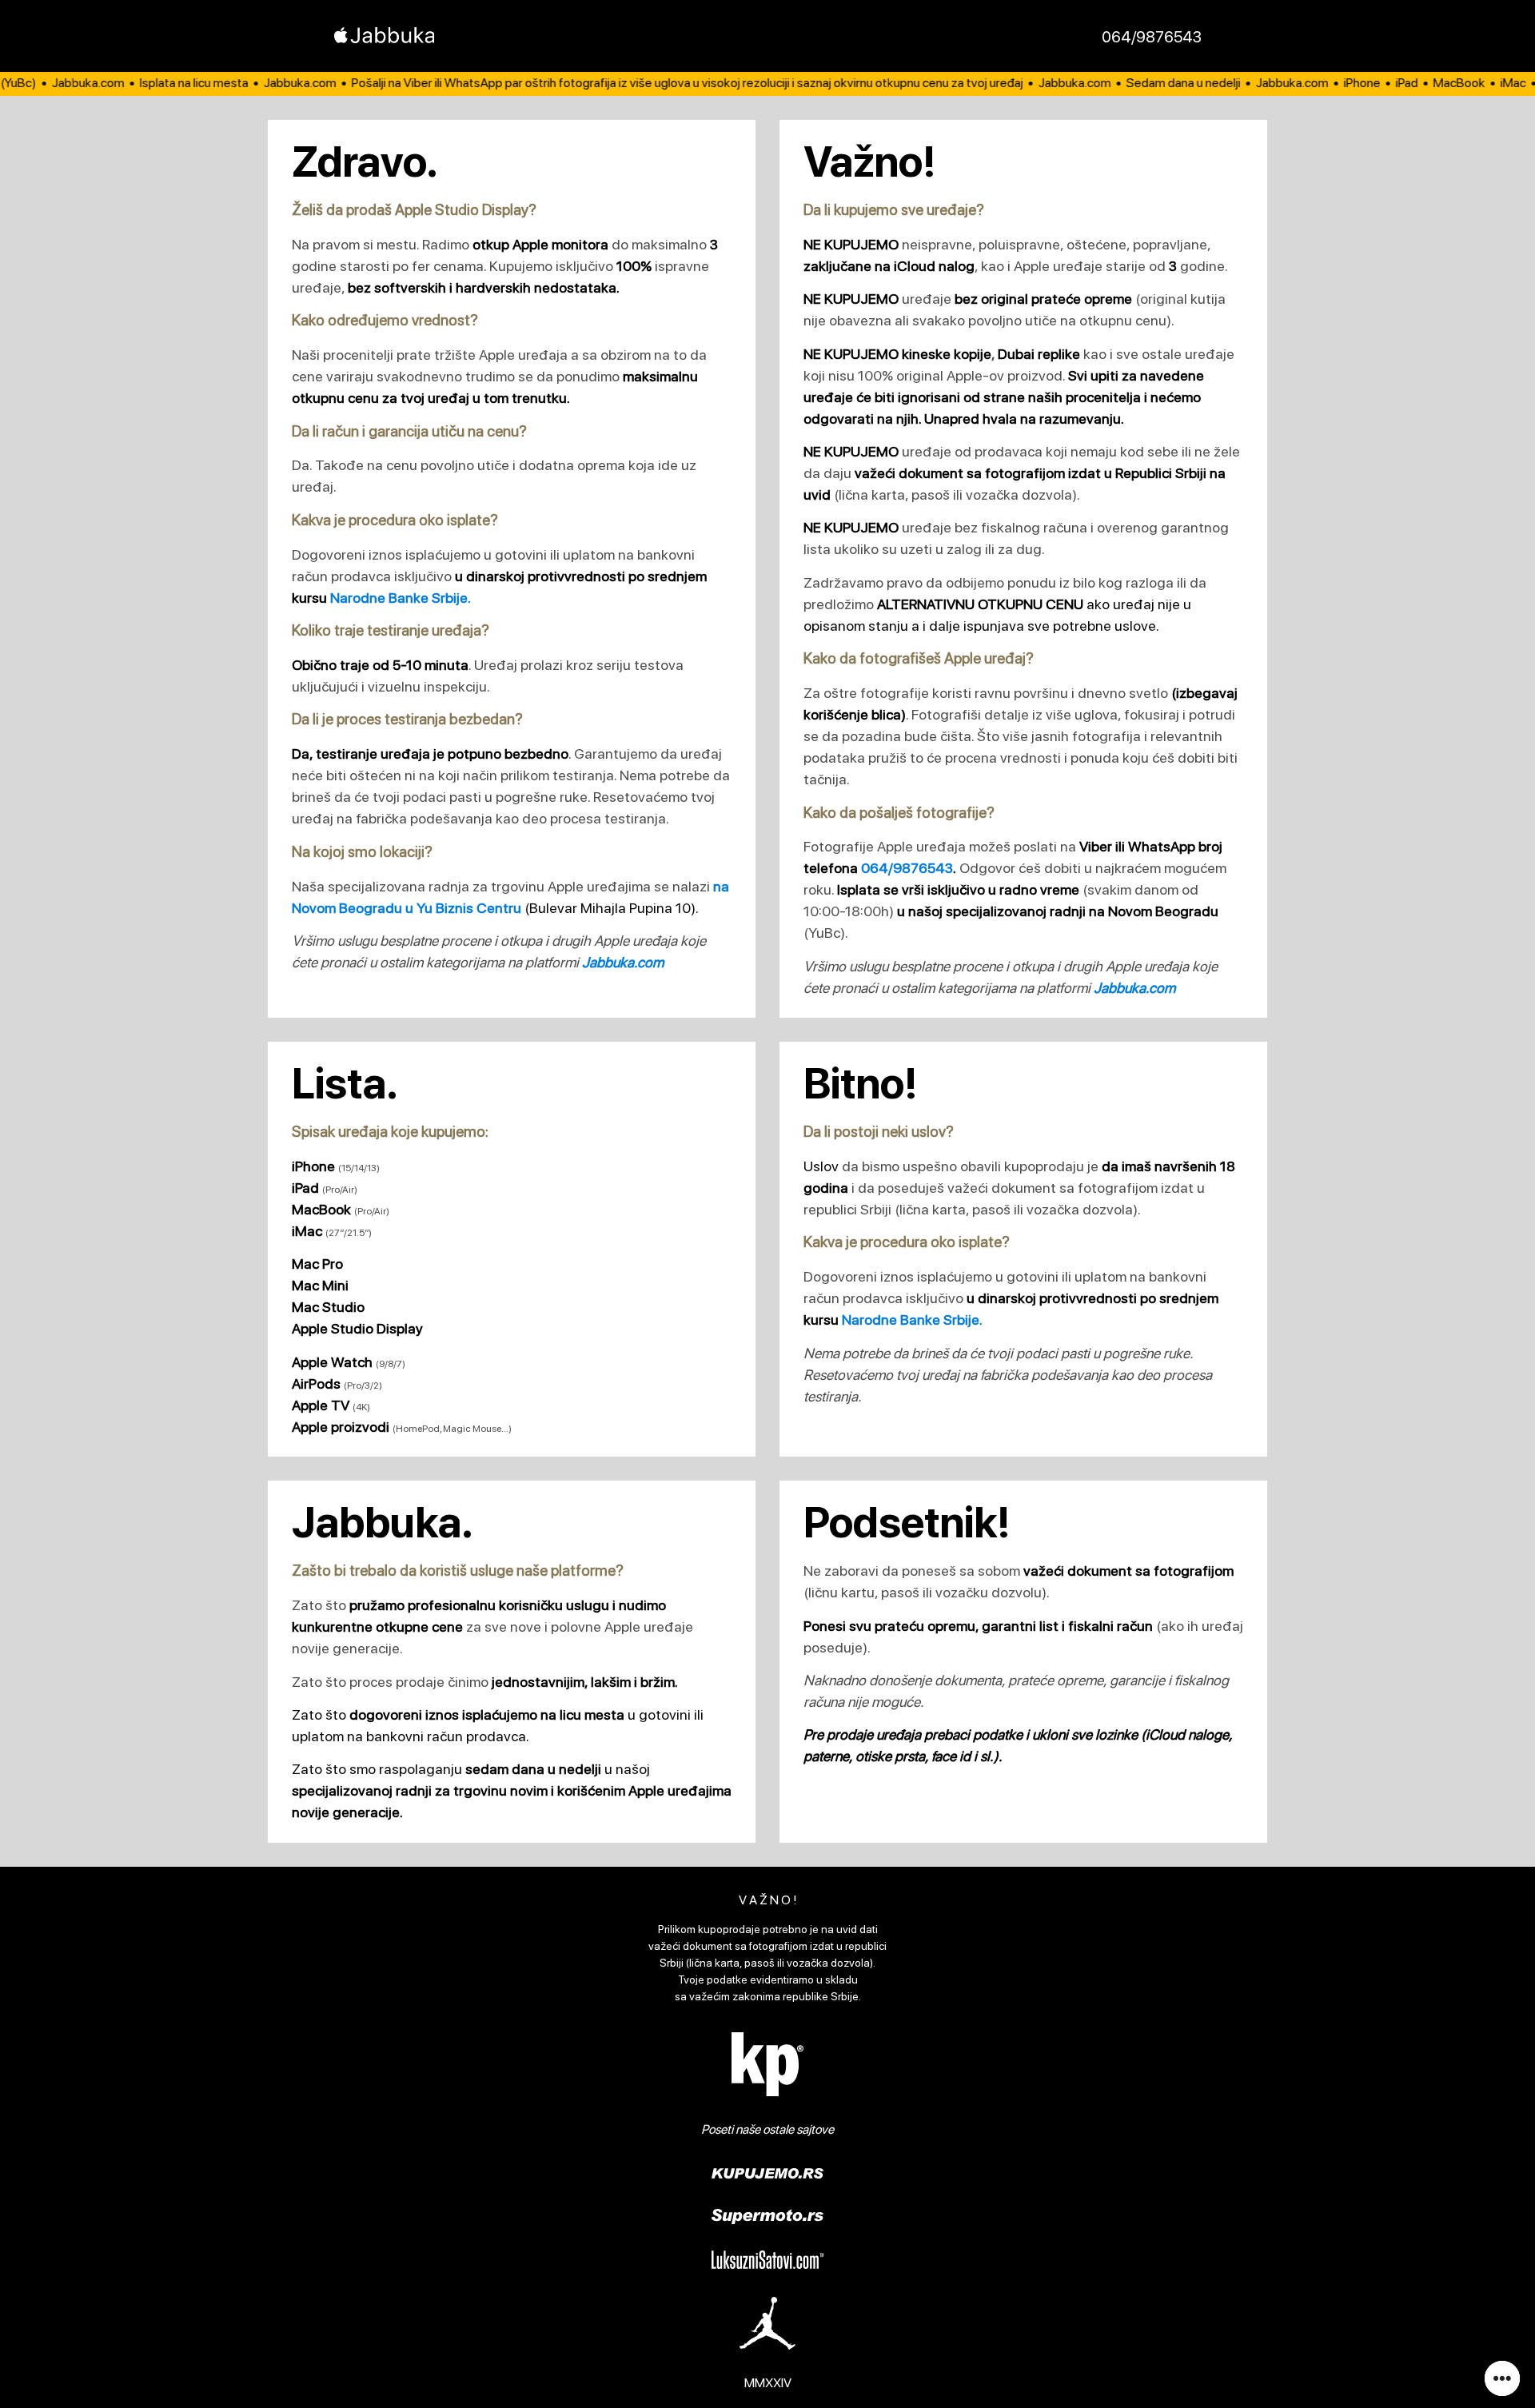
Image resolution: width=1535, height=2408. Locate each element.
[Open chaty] (1502, 2378)
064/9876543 (1152, 37)
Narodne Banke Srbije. (401, 598)
